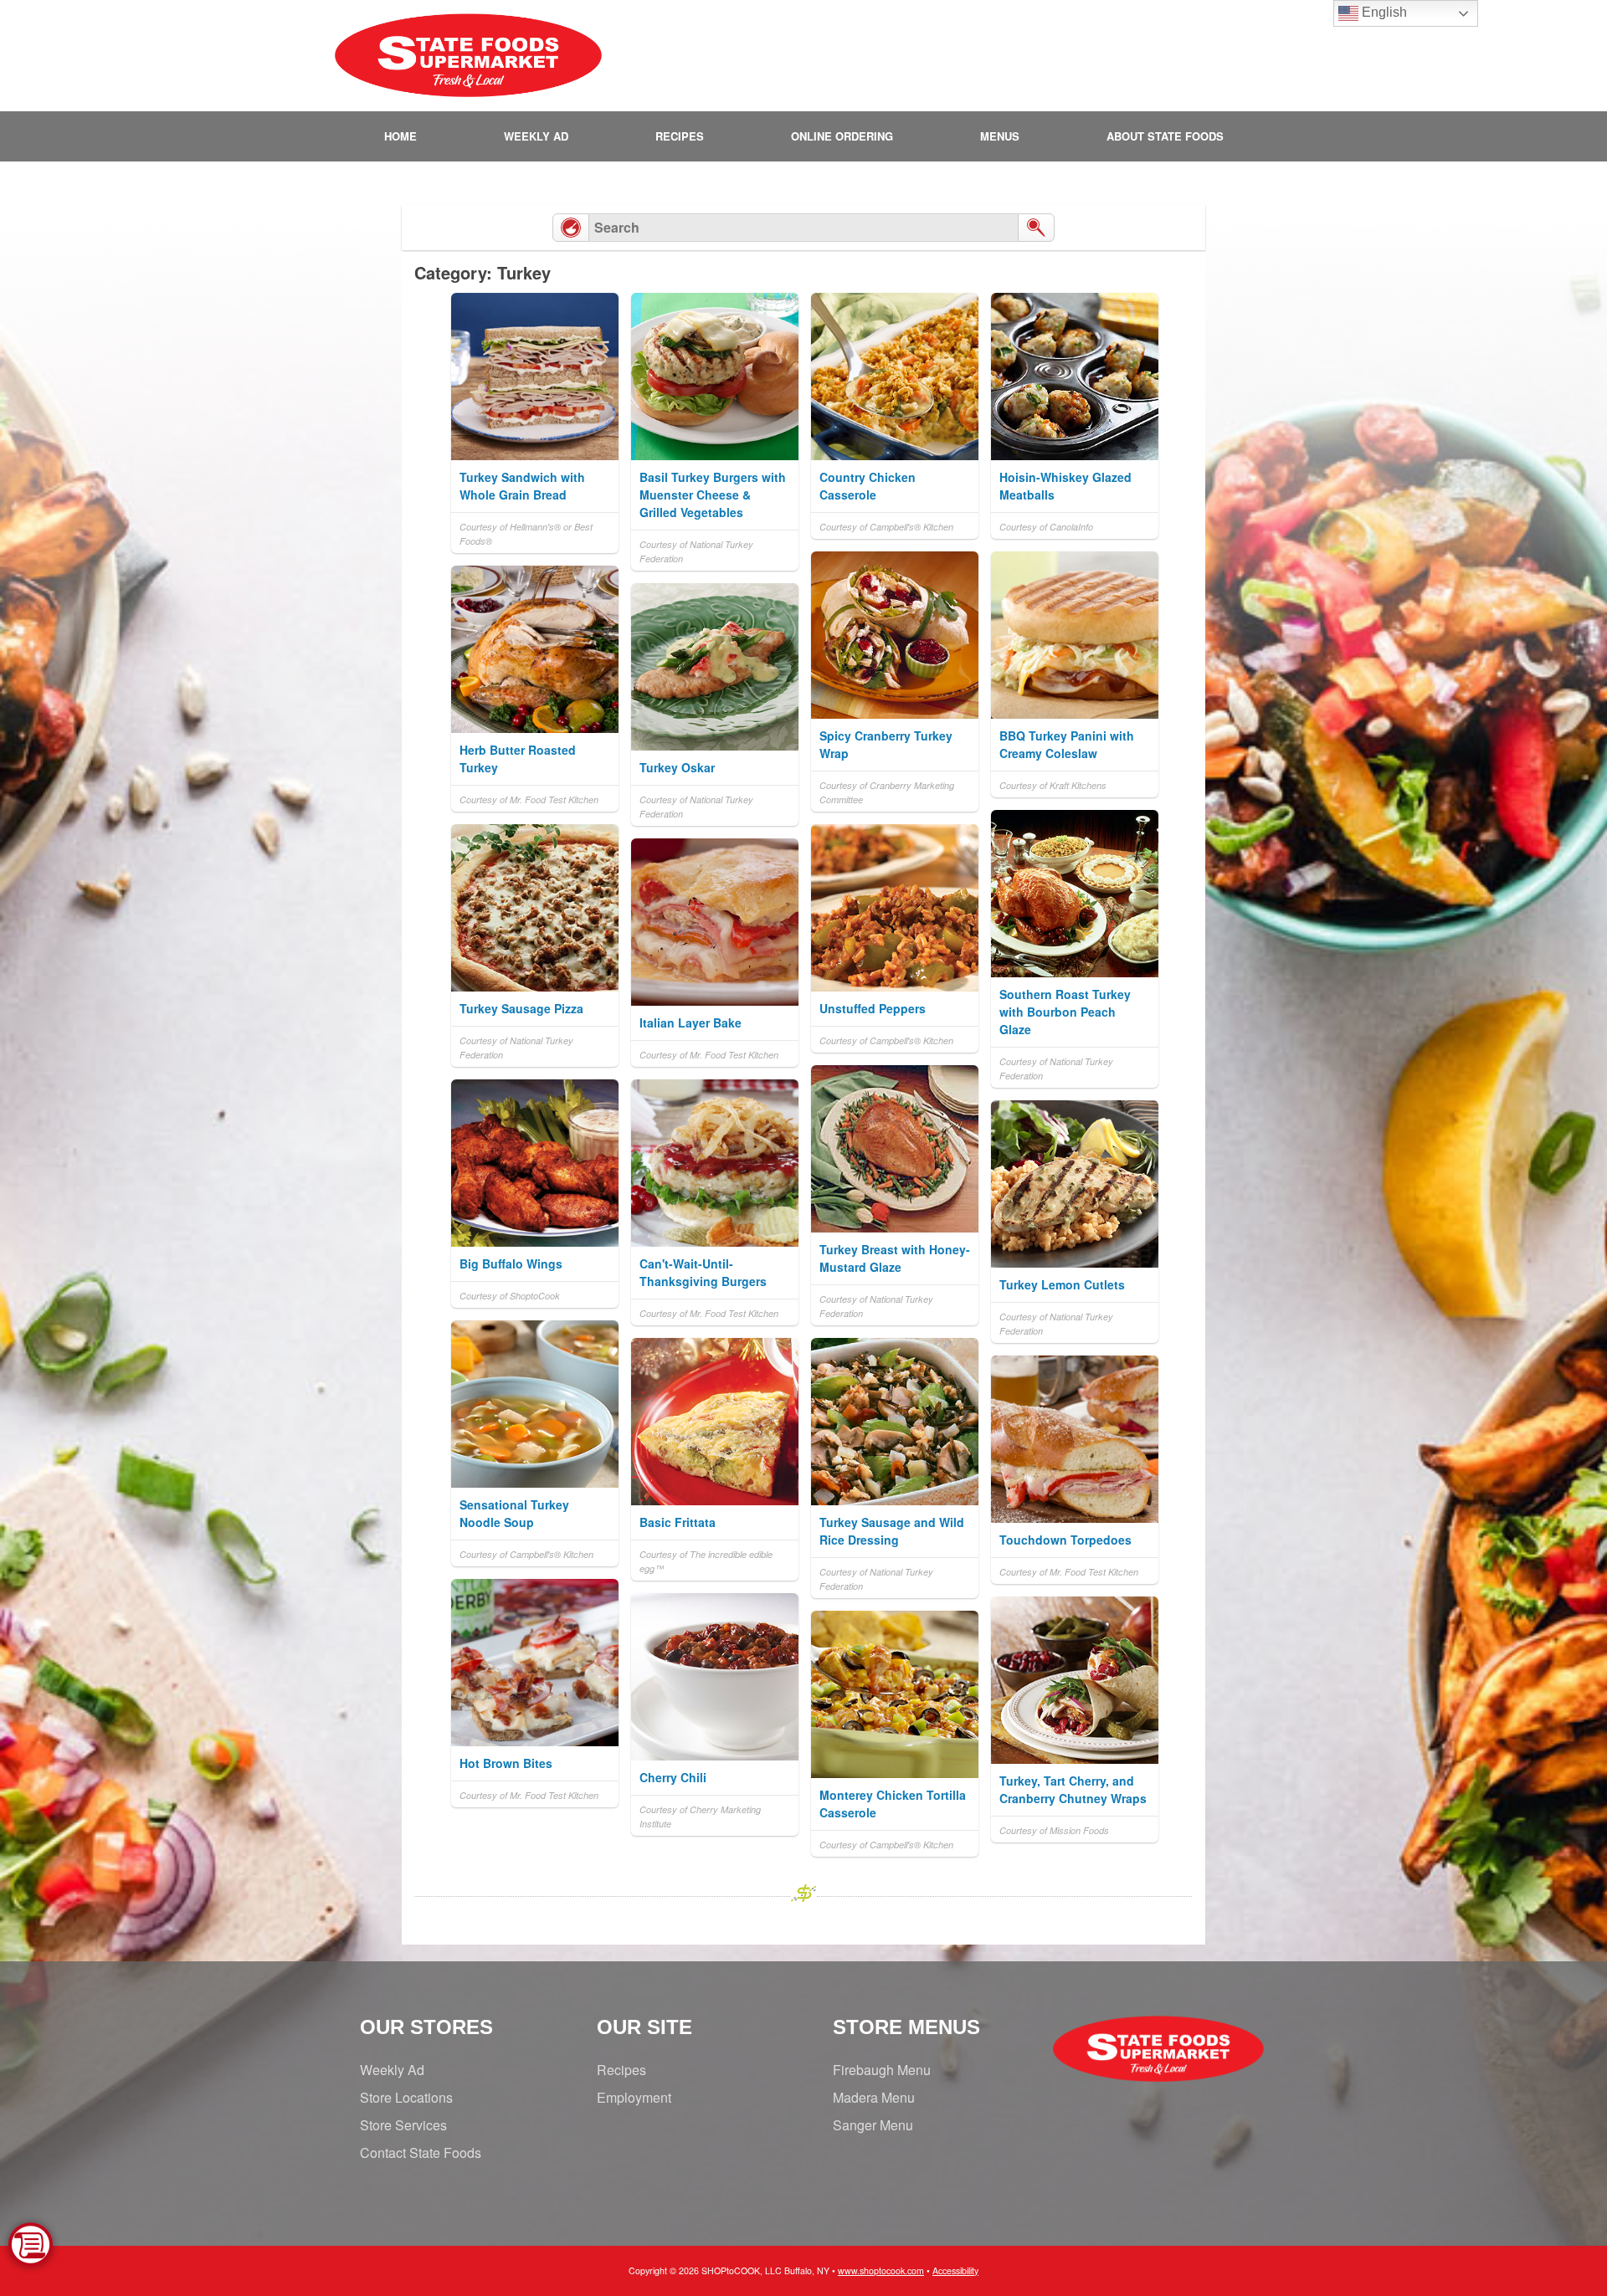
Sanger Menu (873, 2125)
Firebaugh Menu (882, 2070)
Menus (1000, 136)
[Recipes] (571, 228)
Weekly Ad (536, 136)
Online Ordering (842, 136)
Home (400, 136)
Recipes (680, 136)
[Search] (1036, 228)
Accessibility (955, 2270)
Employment (634, 2097)
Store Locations (406, 2097)
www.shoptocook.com (881, 2270)
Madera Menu (874, 2097)
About (1165, 136)
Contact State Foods (421, 2152)
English (1383, 12)
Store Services (403, 2125)
